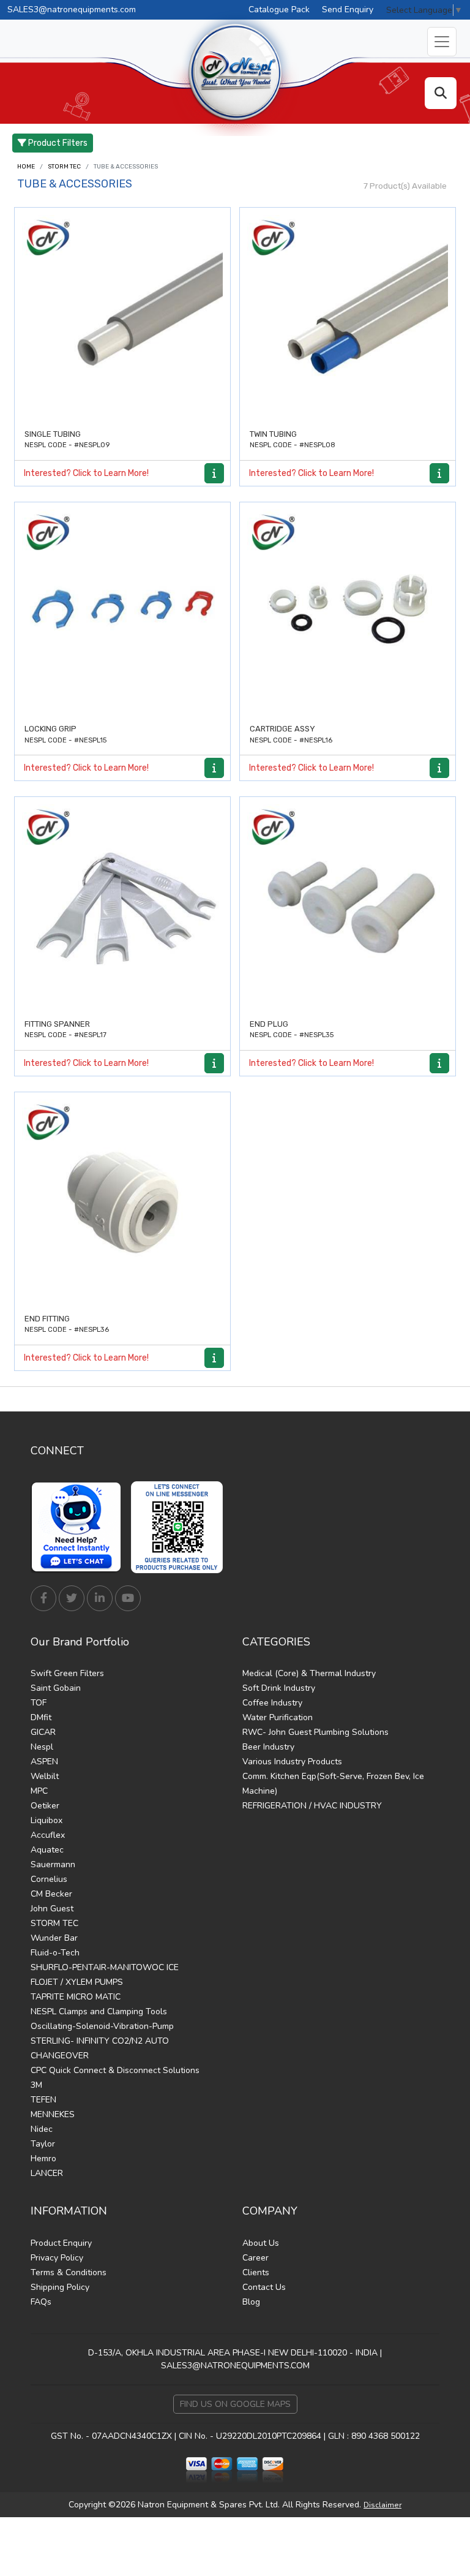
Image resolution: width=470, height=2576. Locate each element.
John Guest (52, 1909)
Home (26, 167)
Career (256, 2258)
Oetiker (45, 1806)
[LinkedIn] (100, 1598)
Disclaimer (382, 2505)
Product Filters (57, 143)
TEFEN (43, 2100)
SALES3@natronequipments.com (72, 9)
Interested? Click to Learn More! (86, 473)
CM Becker (51, 1894)
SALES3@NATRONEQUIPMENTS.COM (235, 2366)
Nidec (42, 2129)
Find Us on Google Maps (235, 2404)
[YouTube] (128, 1598)
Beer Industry (268, 1747)
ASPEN (44, 1762)
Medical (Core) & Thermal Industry (309, 1673)
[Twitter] (72, 1598)
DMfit (41, 1717)
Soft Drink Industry (279, 1688)
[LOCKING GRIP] (122, 610)
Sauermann (53, 1864)
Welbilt (45, 1776)
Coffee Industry (272, 1703)
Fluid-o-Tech (55, 1953)
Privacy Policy (57, 2258)
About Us (261, 2243)
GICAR (43, 1732)
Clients (256, 2272)
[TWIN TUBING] (348, 315)
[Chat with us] (80, 1527)
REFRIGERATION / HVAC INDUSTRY (312, 1806)
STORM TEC (64, 167)
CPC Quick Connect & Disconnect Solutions (115, 2070)
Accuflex (48, 1835)
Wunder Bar (54, 1938)
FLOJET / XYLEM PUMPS (77, 1982)
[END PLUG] (348, 905)
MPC (39, 1791)
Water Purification (278, 1717)
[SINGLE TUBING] (122, 315)
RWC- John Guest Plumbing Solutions (315, 1732)
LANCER (47, 2173)
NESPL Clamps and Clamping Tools (99, 2011)
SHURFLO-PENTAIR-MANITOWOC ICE (105, 1967)
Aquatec (47, 1850)
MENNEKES (53, 2114)
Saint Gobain (56, 1688)
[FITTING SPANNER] (122, 905)
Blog (251, 2302)
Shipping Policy (60, 2287)
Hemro (43, 2159)
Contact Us (264, 2287)
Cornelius (49, 1879)
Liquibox (47, 1820)
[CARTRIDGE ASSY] (348, 610)
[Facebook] (43, 1598)
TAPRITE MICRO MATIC (76, 1997)
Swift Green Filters (67, 1673)
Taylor (43, 2144)
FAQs (41, 2302)
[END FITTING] (122, 1200)
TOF (39, 1703)
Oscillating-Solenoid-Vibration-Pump (102, 2026)
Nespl (42, 1747)
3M (36, 2085)
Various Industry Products (292, 1762)
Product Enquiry (61, 2243)
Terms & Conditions (69, 2272)
